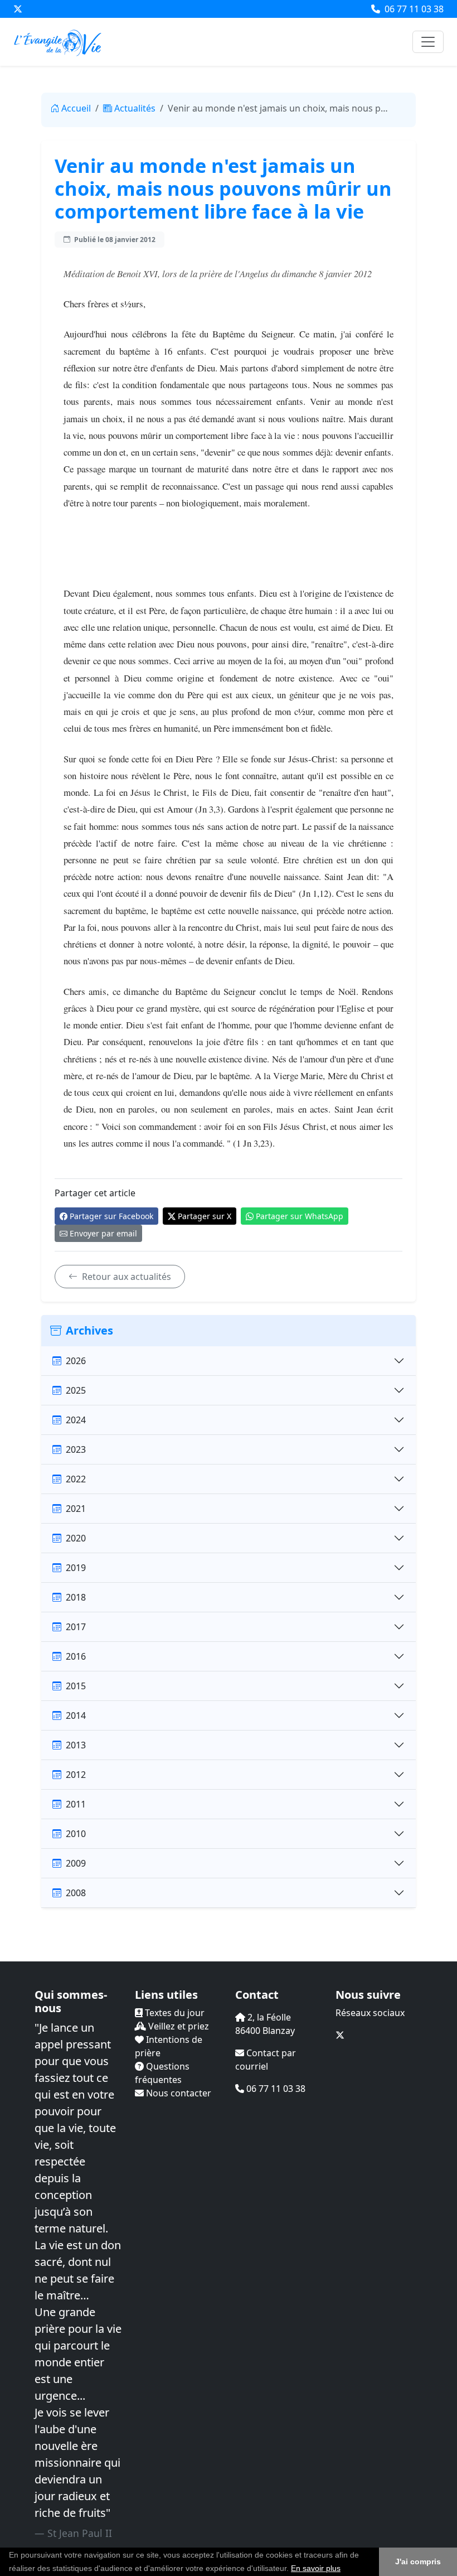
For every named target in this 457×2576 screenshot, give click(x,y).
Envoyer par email (103, 1233)
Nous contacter (178, 2093)
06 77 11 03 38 (413, 9)
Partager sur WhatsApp (300, 1216)
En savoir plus (316, 2568)
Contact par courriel (266, 2060)
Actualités (135, 108)
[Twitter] (18, 9)
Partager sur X (205, 1216)
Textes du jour (174, 2013)
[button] (344, 2569)
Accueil (76, 108)
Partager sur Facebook (111, 1216)
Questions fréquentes (162, 2073)
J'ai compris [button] (418, 2561)
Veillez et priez (178, 2026)
